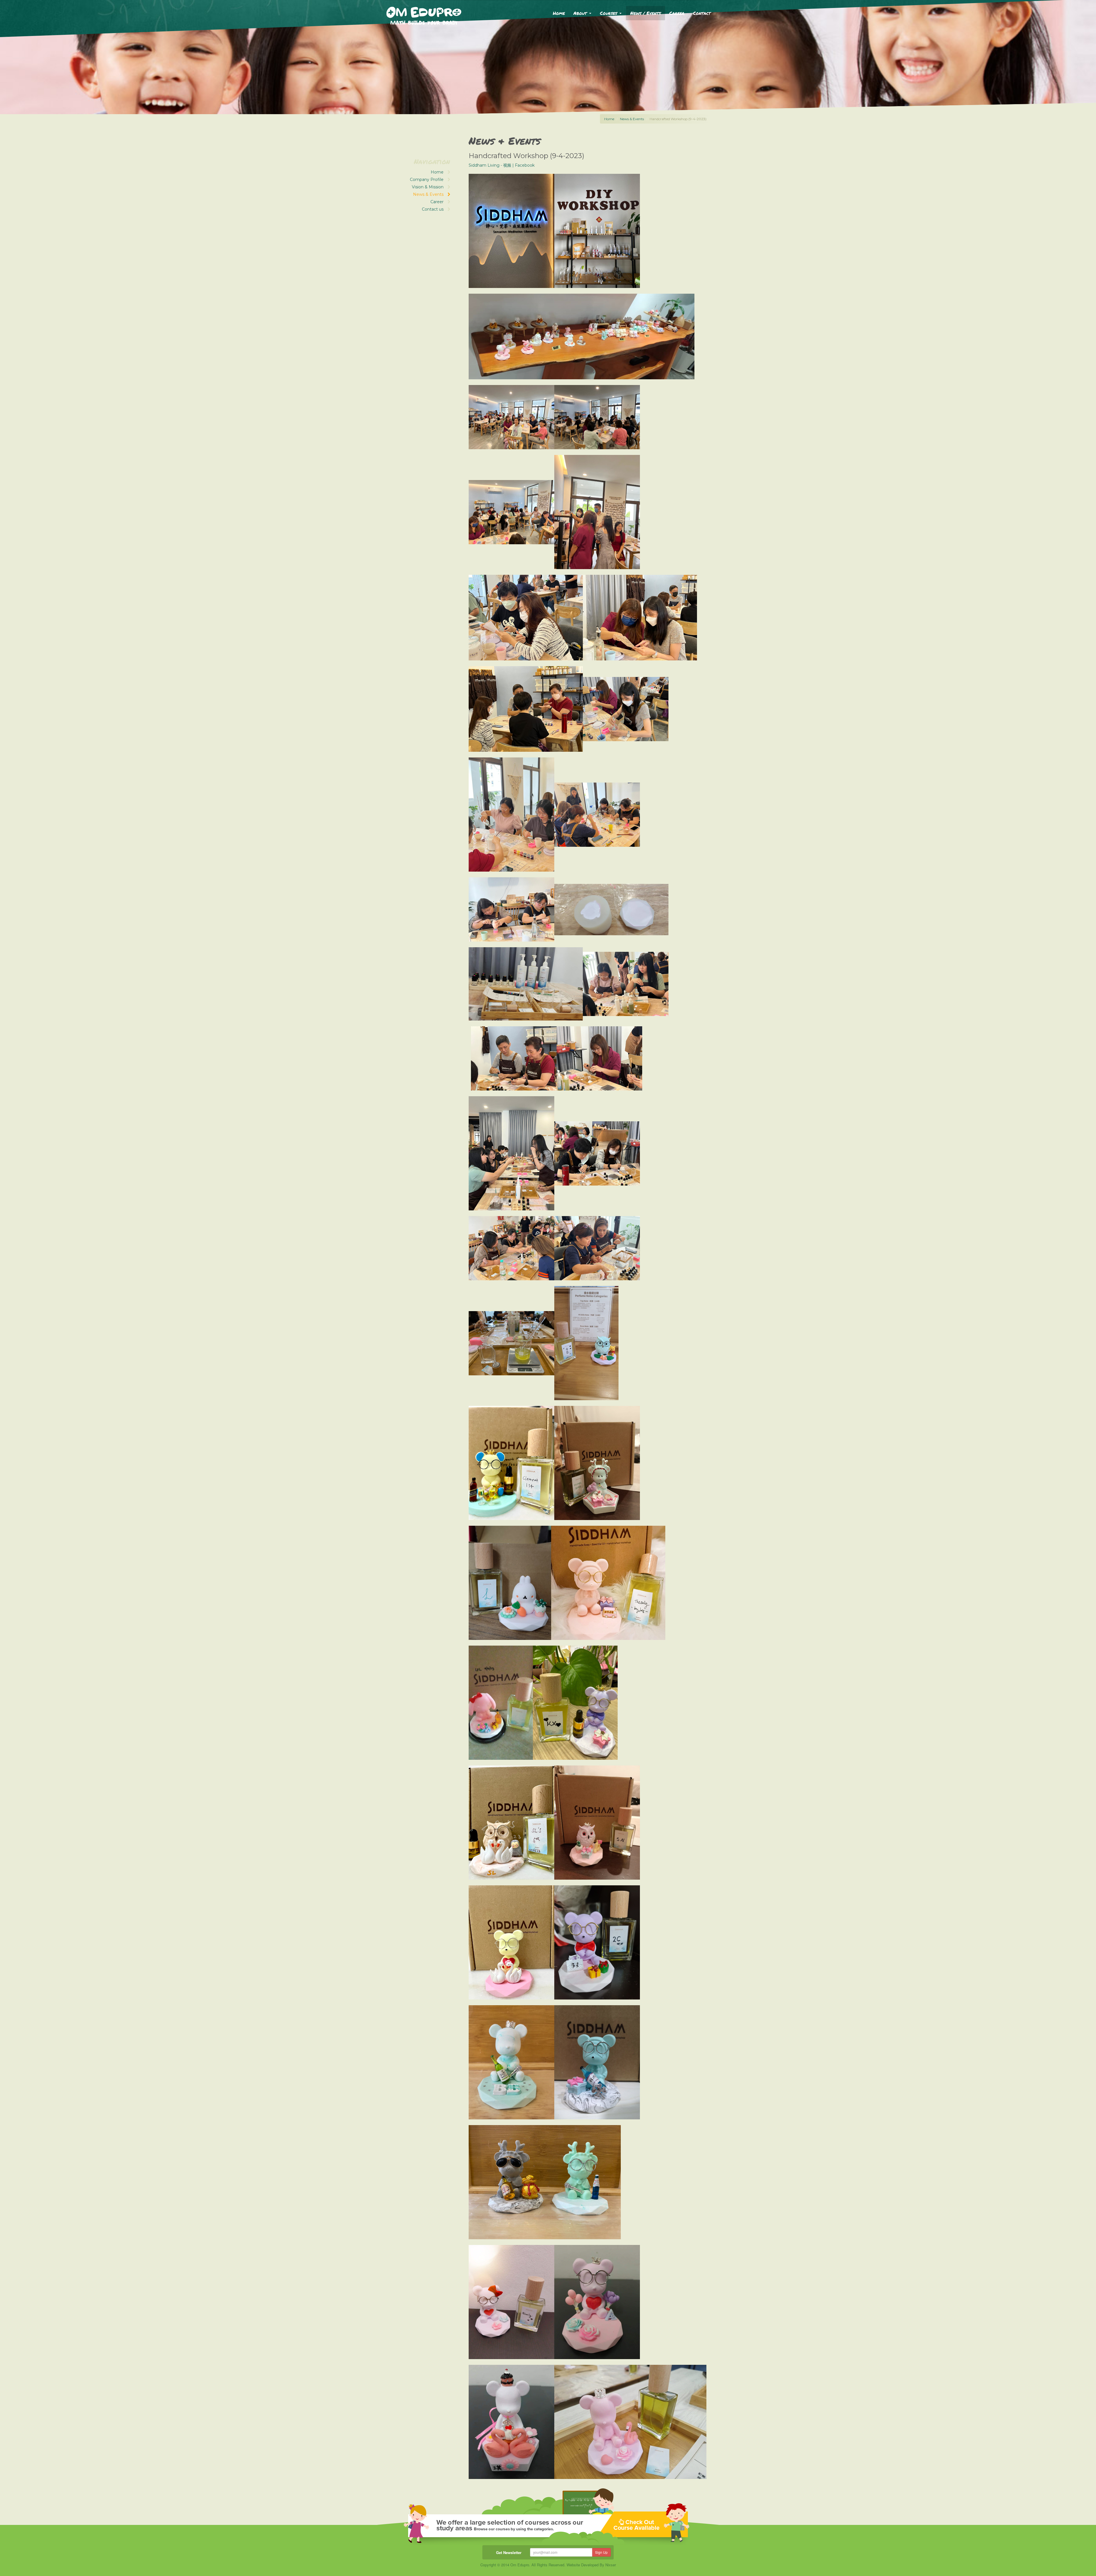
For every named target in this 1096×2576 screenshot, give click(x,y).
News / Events (645, 13)
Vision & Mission (428, 187)
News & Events (632, 119)
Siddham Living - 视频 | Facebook (502, 165)
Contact (702, 13)
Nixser (611, 2565)
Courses (609, 13)
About (581, 13)
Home (559, 13)
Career (677, 13)
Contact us (433, 209)
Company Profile (427, 180)
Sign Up (601, 2552)
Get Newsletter (509, 2552)
